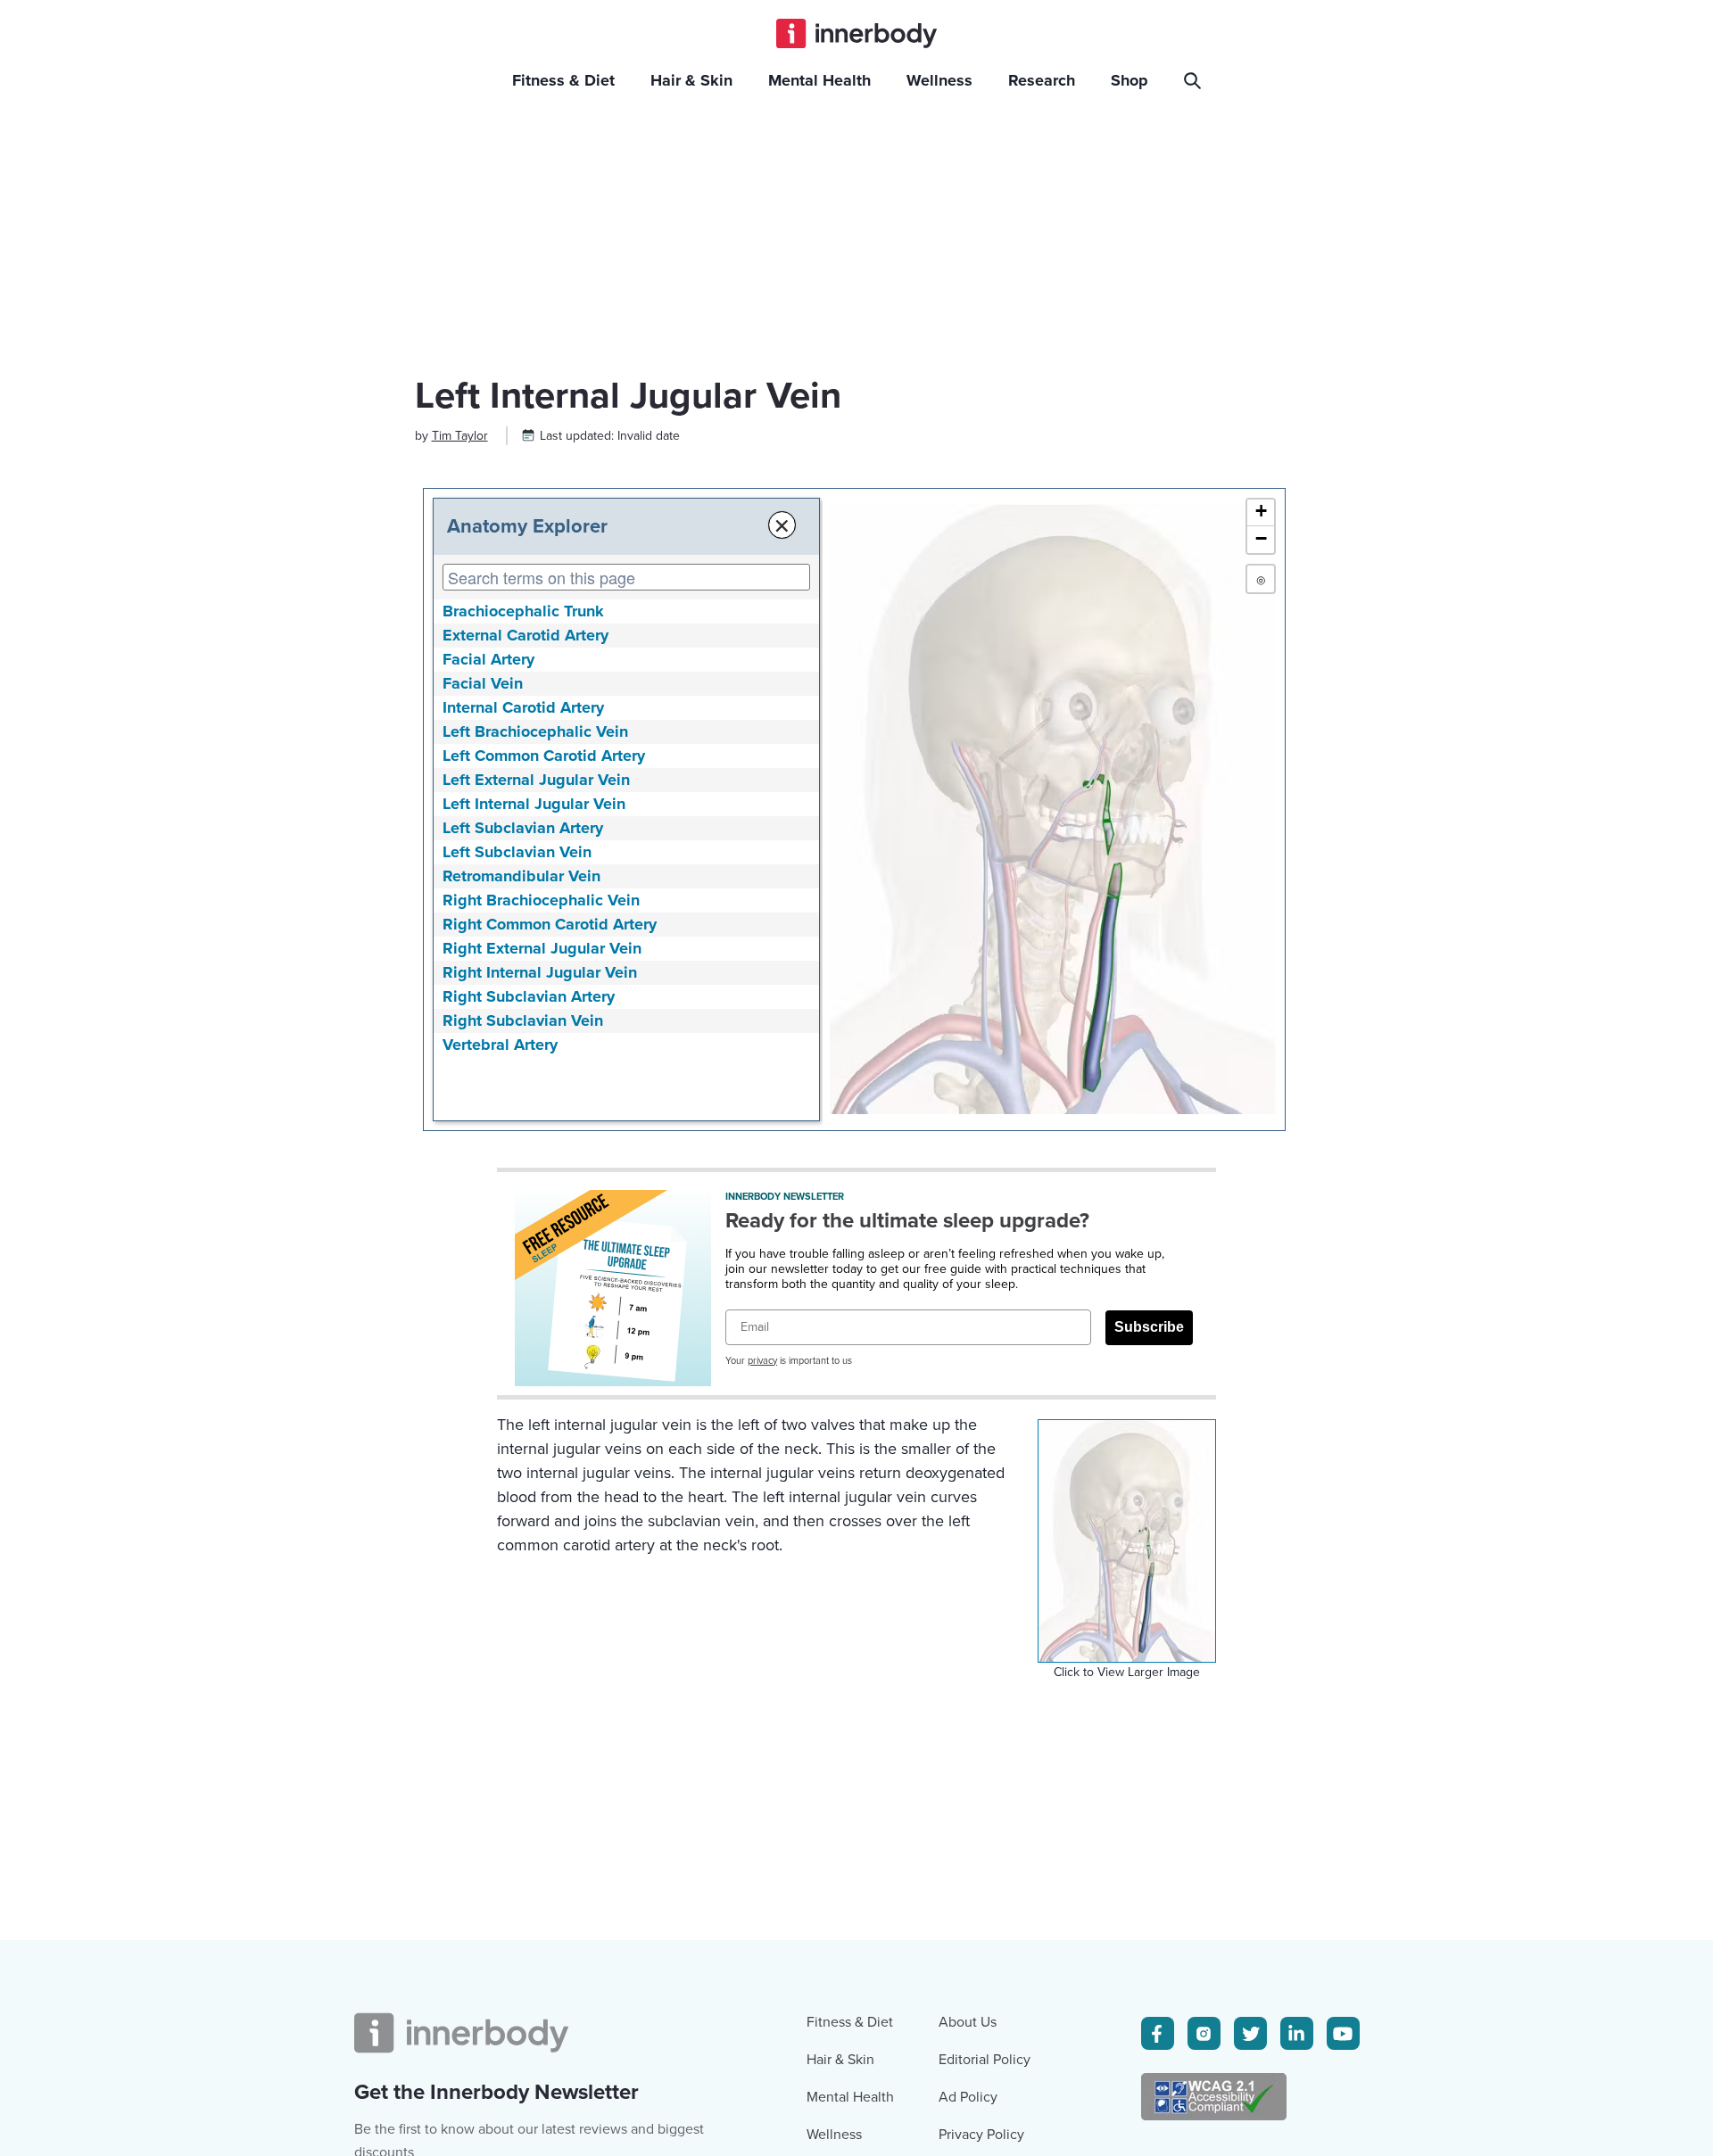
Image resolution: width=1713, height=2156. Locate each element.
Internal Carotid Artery (523, 707)
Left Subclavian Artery (523, 828)
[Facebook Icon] (1158, 2033)
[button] (1261, 513)
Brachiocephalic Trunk (523, 611)
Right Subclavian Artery (529, 996)
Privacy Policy (981, 2135)
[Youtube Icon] (1343, 2033)
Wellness (834, 2135)
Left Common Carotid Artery (544, 756)
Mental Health (850, 2097)
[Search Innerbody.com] (1195, 81)
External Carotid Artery (525, 635)
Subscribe (1149, 1327)
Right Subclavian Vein (523, 1020)
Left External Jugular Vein (536, 780)
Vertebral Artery (500, 1045)
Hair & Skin (840, 2060)
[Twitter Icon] (1250, 2033)
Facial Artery (488, 659)
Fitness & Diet (850, 2022)
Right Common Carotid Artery (550, 924)
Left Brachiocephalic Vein (535, 731)
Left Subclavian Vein (517, 852)
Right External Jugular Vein (542, 948)
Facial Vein (483, 683)
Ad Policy (968, 2097)
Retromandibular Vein (521, 876)
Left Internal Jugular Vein (534, 804)
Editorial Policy (985, 2060)
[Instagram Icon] (1204, 2033)
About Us (968, 2022)
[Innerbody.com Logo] (856, 33)
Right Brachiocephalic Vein (541, 900)
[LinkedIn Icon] (1297, 2033)
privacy (762, 1361)
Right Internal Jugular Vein (540, 972)
